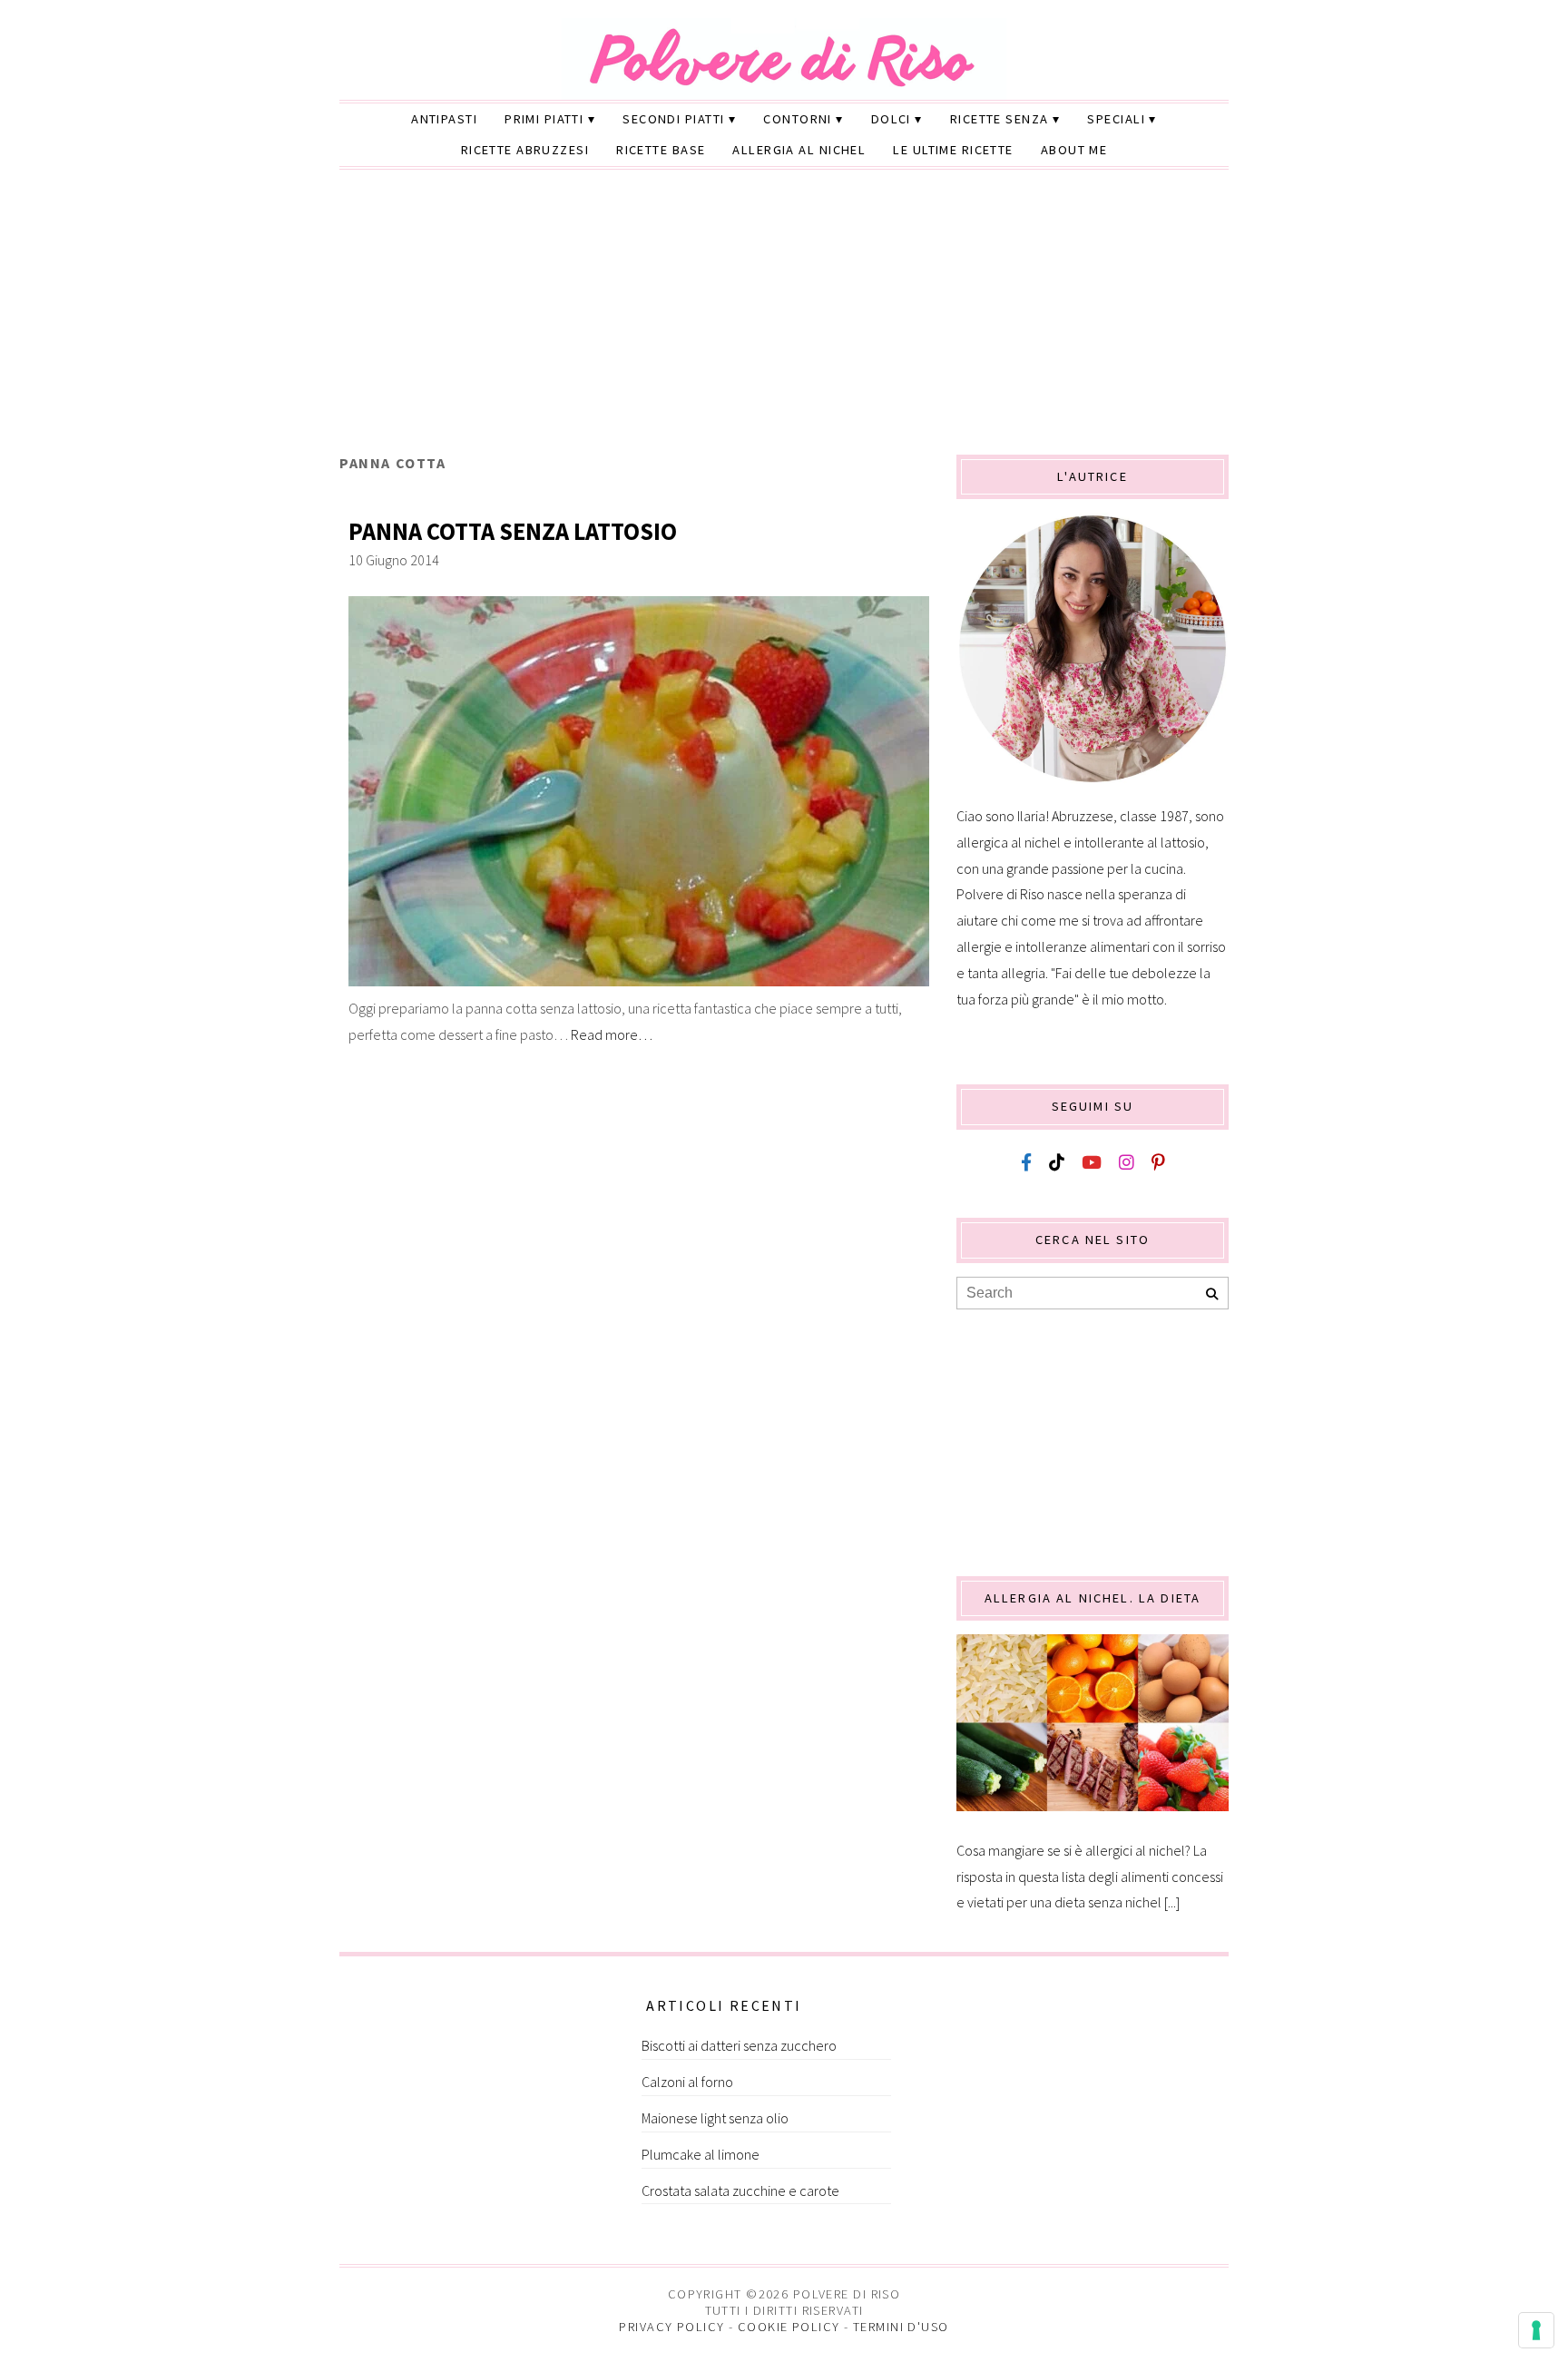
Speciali (1116, 119)
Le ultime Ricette (953, 150)
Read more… (612, 1034)
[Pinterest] (1158, 1163)
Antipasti (444, 119)
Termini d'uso (901, 2327)
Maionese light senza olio (715, 2118)
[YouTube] (1092, 1163)
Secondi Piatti (673, 119)
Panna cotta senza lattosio (513, 531)
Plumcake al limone (701, 2154)
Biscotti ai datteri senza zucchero (739, 2045)
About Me (1074, 150)
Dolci (891, 119)
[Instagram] (1127, 1163)
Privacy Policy (671, 2327)
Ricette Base (661, 150)
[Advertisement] (784, 319)
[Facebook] (1026, 1163)
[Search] (1212, 1294)
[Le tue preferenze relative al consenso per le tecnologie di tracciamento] (1536, 2330)
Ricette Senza (1000, 119)
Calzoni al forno (687, 2082)
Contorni (798, 119)
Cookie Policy (789, 2327)
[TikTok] (1057, 1163)
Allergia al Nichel (799, 150)
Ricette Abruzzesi (525, 150)
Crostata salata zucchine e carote (740, 2190)
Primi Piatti (544, 119)
